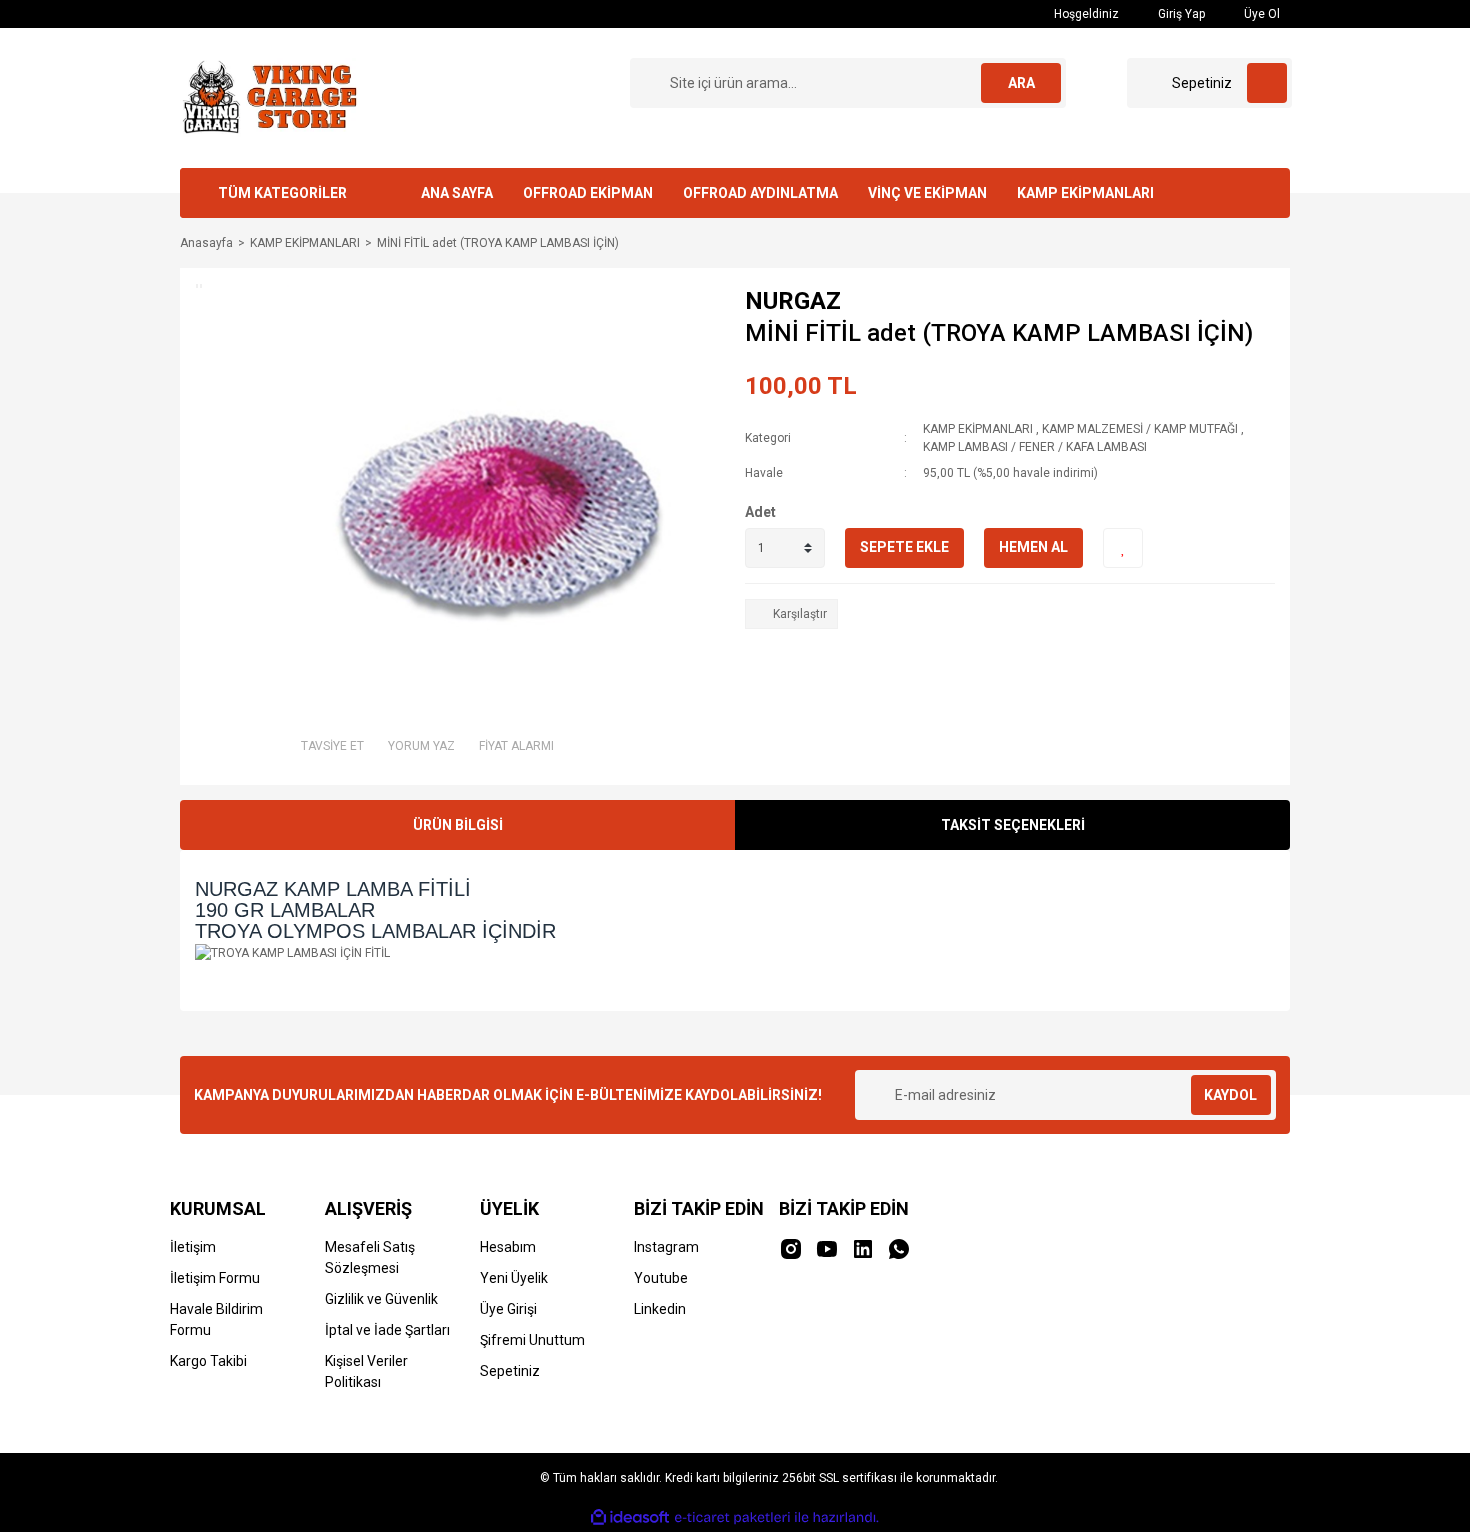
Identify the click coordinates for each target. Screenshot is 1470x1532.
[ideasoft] (630, 1518)
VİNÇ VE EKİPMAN (927, 193)
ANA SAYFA (457, 193)
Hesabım (508, 1247)
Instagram (666, 1247)
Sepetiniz (510, 1371)
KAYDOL (1230, 1095)
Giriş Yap (1180, 14)
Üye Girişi (508, 1309)
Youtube (661, 1278)
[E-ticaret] (732, 1518)
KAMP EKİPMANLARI (1085, 193)
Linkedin (660, 1309)
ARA (1021, 83)
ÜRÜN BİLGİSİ (458, 825)
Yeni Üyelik (514, 1278)
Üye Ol (1260, 14)
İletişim (193, 1247)
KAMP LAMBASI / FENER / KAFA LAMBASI (1035, 447)
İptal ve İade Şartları (387, 1330)
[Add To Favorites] (1123, 548)
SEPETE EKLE (904, 547)
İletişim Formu (215, 1278)
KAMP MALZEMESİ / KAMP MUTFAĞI (1140, 429)
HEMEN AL (1033, 547)
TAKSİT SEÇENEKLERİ (1013, 825)
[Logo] (268, 97)
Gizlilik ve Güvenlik (381, 1299)
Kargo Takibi (208, 1361)
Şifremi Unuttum (532, 1340)
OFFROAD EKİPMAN (588, 193)
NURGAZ (793, 301)
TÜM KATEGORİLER (282, 193)
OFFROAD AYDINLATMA (760, 193)
